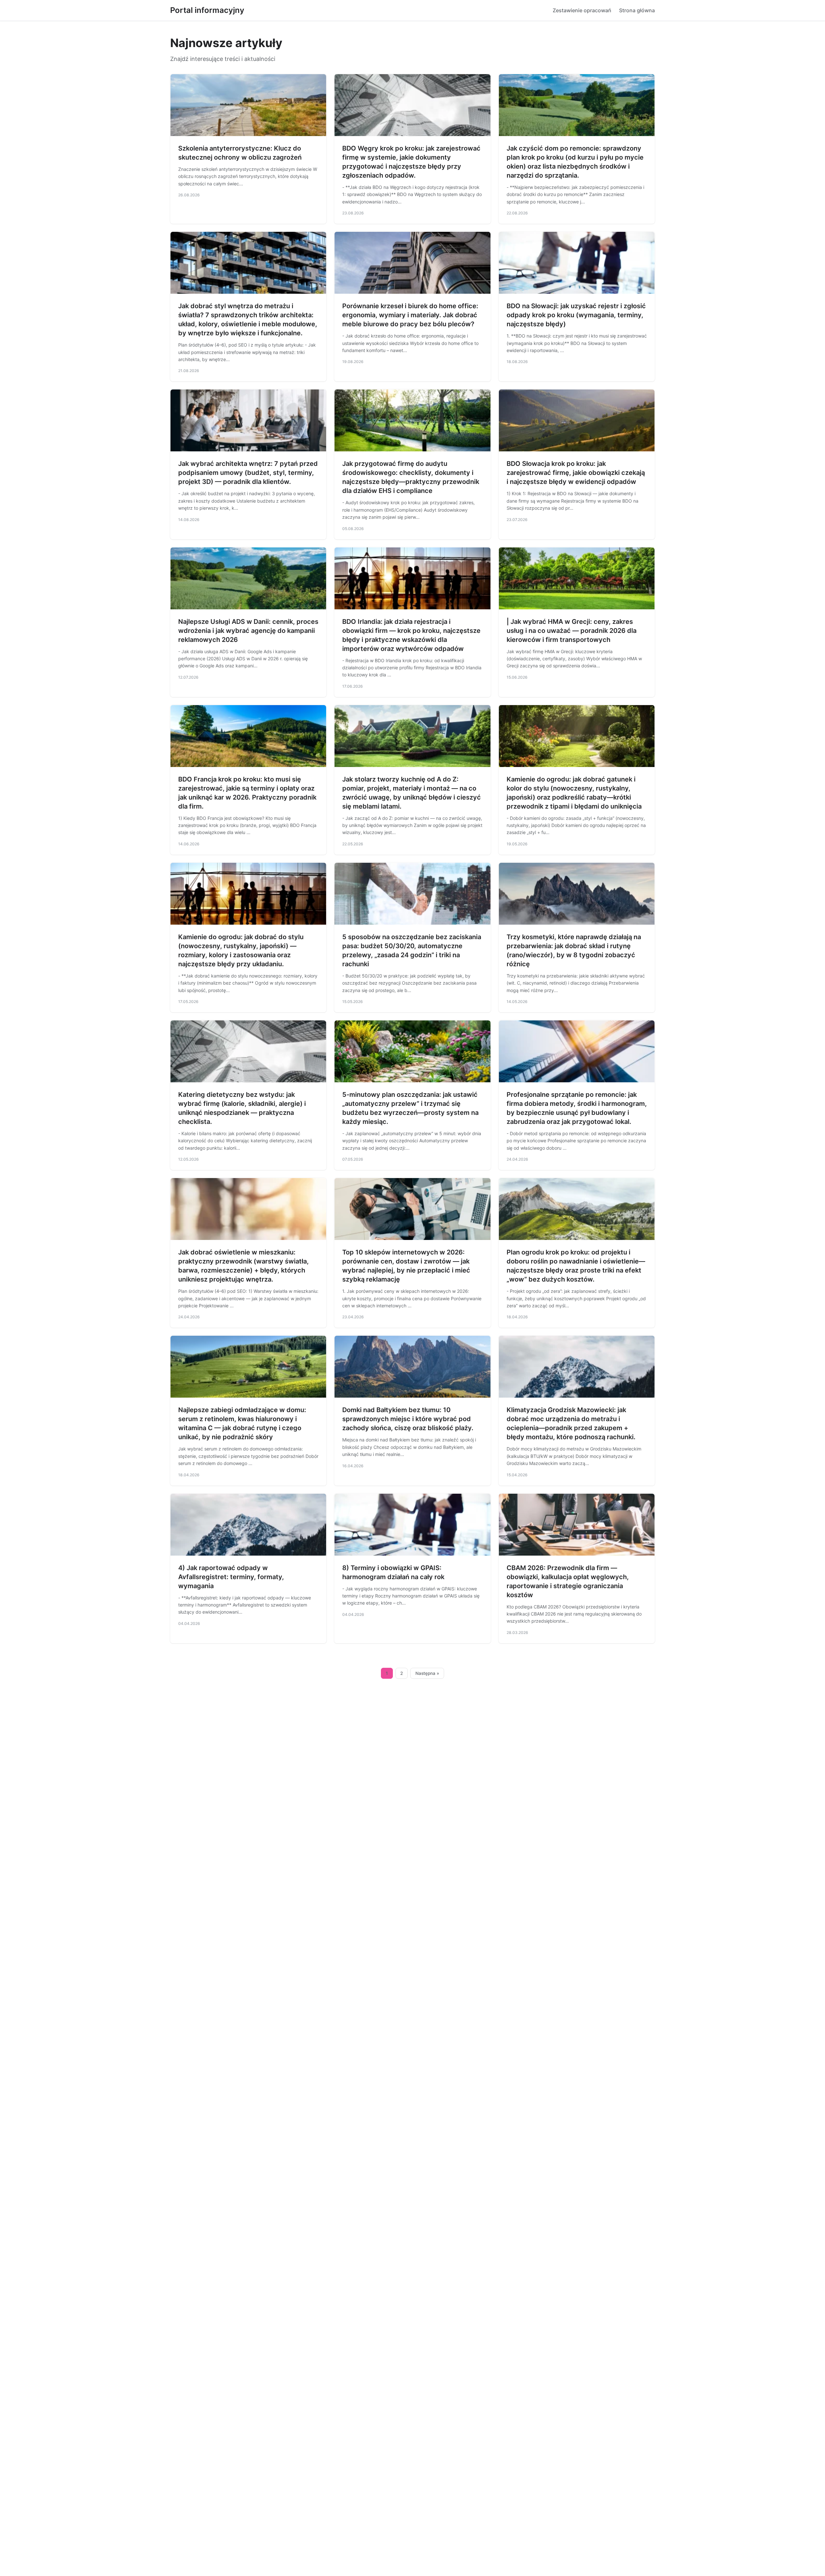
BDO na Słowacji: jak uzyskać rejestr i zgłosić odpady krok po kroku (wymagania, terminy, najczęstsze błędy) (576, 315)
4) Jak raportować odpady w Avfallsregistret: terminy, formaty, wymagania (231, 1577)
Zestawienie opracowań (582, 10)
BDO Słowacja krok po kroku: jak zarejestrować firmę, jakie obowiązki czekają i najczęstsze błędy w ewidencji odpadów (576, 473)
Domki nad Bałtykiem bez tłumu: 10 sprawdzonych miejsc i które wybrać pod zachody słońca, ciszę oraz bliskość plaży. (408, 1419)
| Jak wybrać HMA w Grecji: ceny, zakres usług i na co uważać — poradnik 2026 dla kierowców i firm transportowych (572, 631)
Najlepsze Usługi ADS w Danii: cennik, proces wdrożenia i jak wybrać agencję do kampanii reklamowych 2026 (248, 631)
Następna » (427, 1673)
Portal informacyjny (207, 10)
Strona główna (637, 10)
